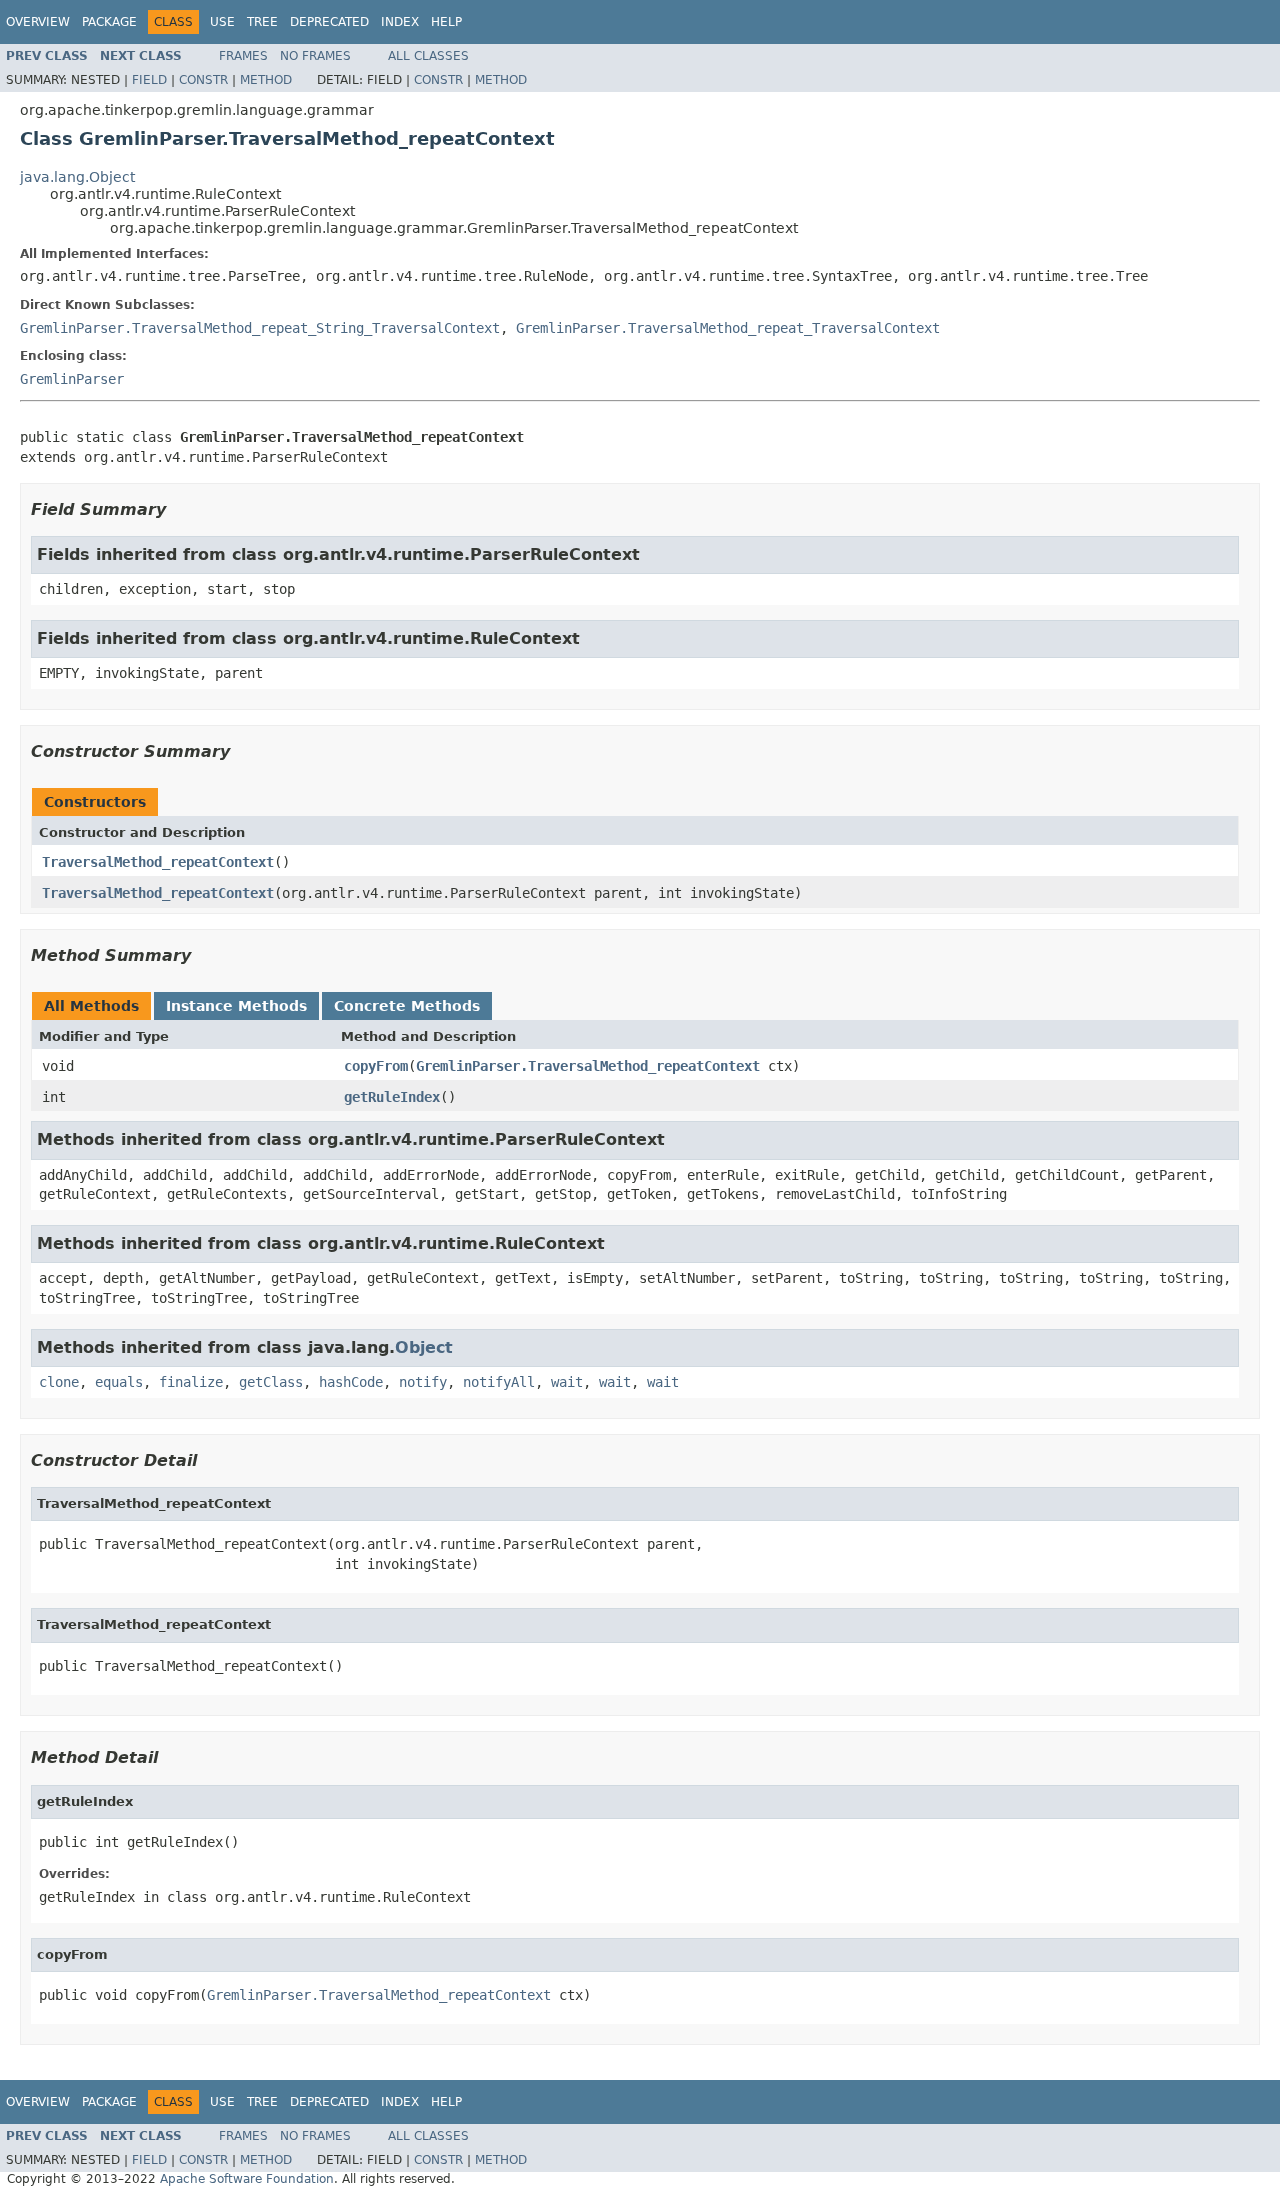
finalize (191, 1382)
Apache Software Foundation (247, 2179)
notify (423, 1382)
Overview (38, 22)
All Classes (428, 56)
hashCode (351, 1382)
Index (400, 22)
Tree (262, 22)
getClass (271, 1382)
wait (567, 1382)
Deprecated (329, 22)
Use (222, 22)
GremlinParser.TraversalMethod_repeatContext (588, 1066)
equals (119, 1382)
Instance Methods (236, 1006)
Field (149, 80)
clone (59, 1382)
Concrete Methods (407, 1006)
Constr (203, 80)
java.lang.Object (77, 177)
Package (109, 22)
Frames (243, 56)
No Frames (315, 56)
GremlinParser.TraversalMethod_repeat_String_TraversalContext (260, 328)
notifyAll (499, 1382)
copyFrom (376, 1066)
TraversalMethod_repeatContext (158, 862)
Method (266, 80)
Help (446, 22)
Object (424, 1347)
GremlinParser (72, 379)
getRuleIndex (392, 1097)
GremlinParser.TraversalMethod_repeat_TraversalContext (728, 328)
